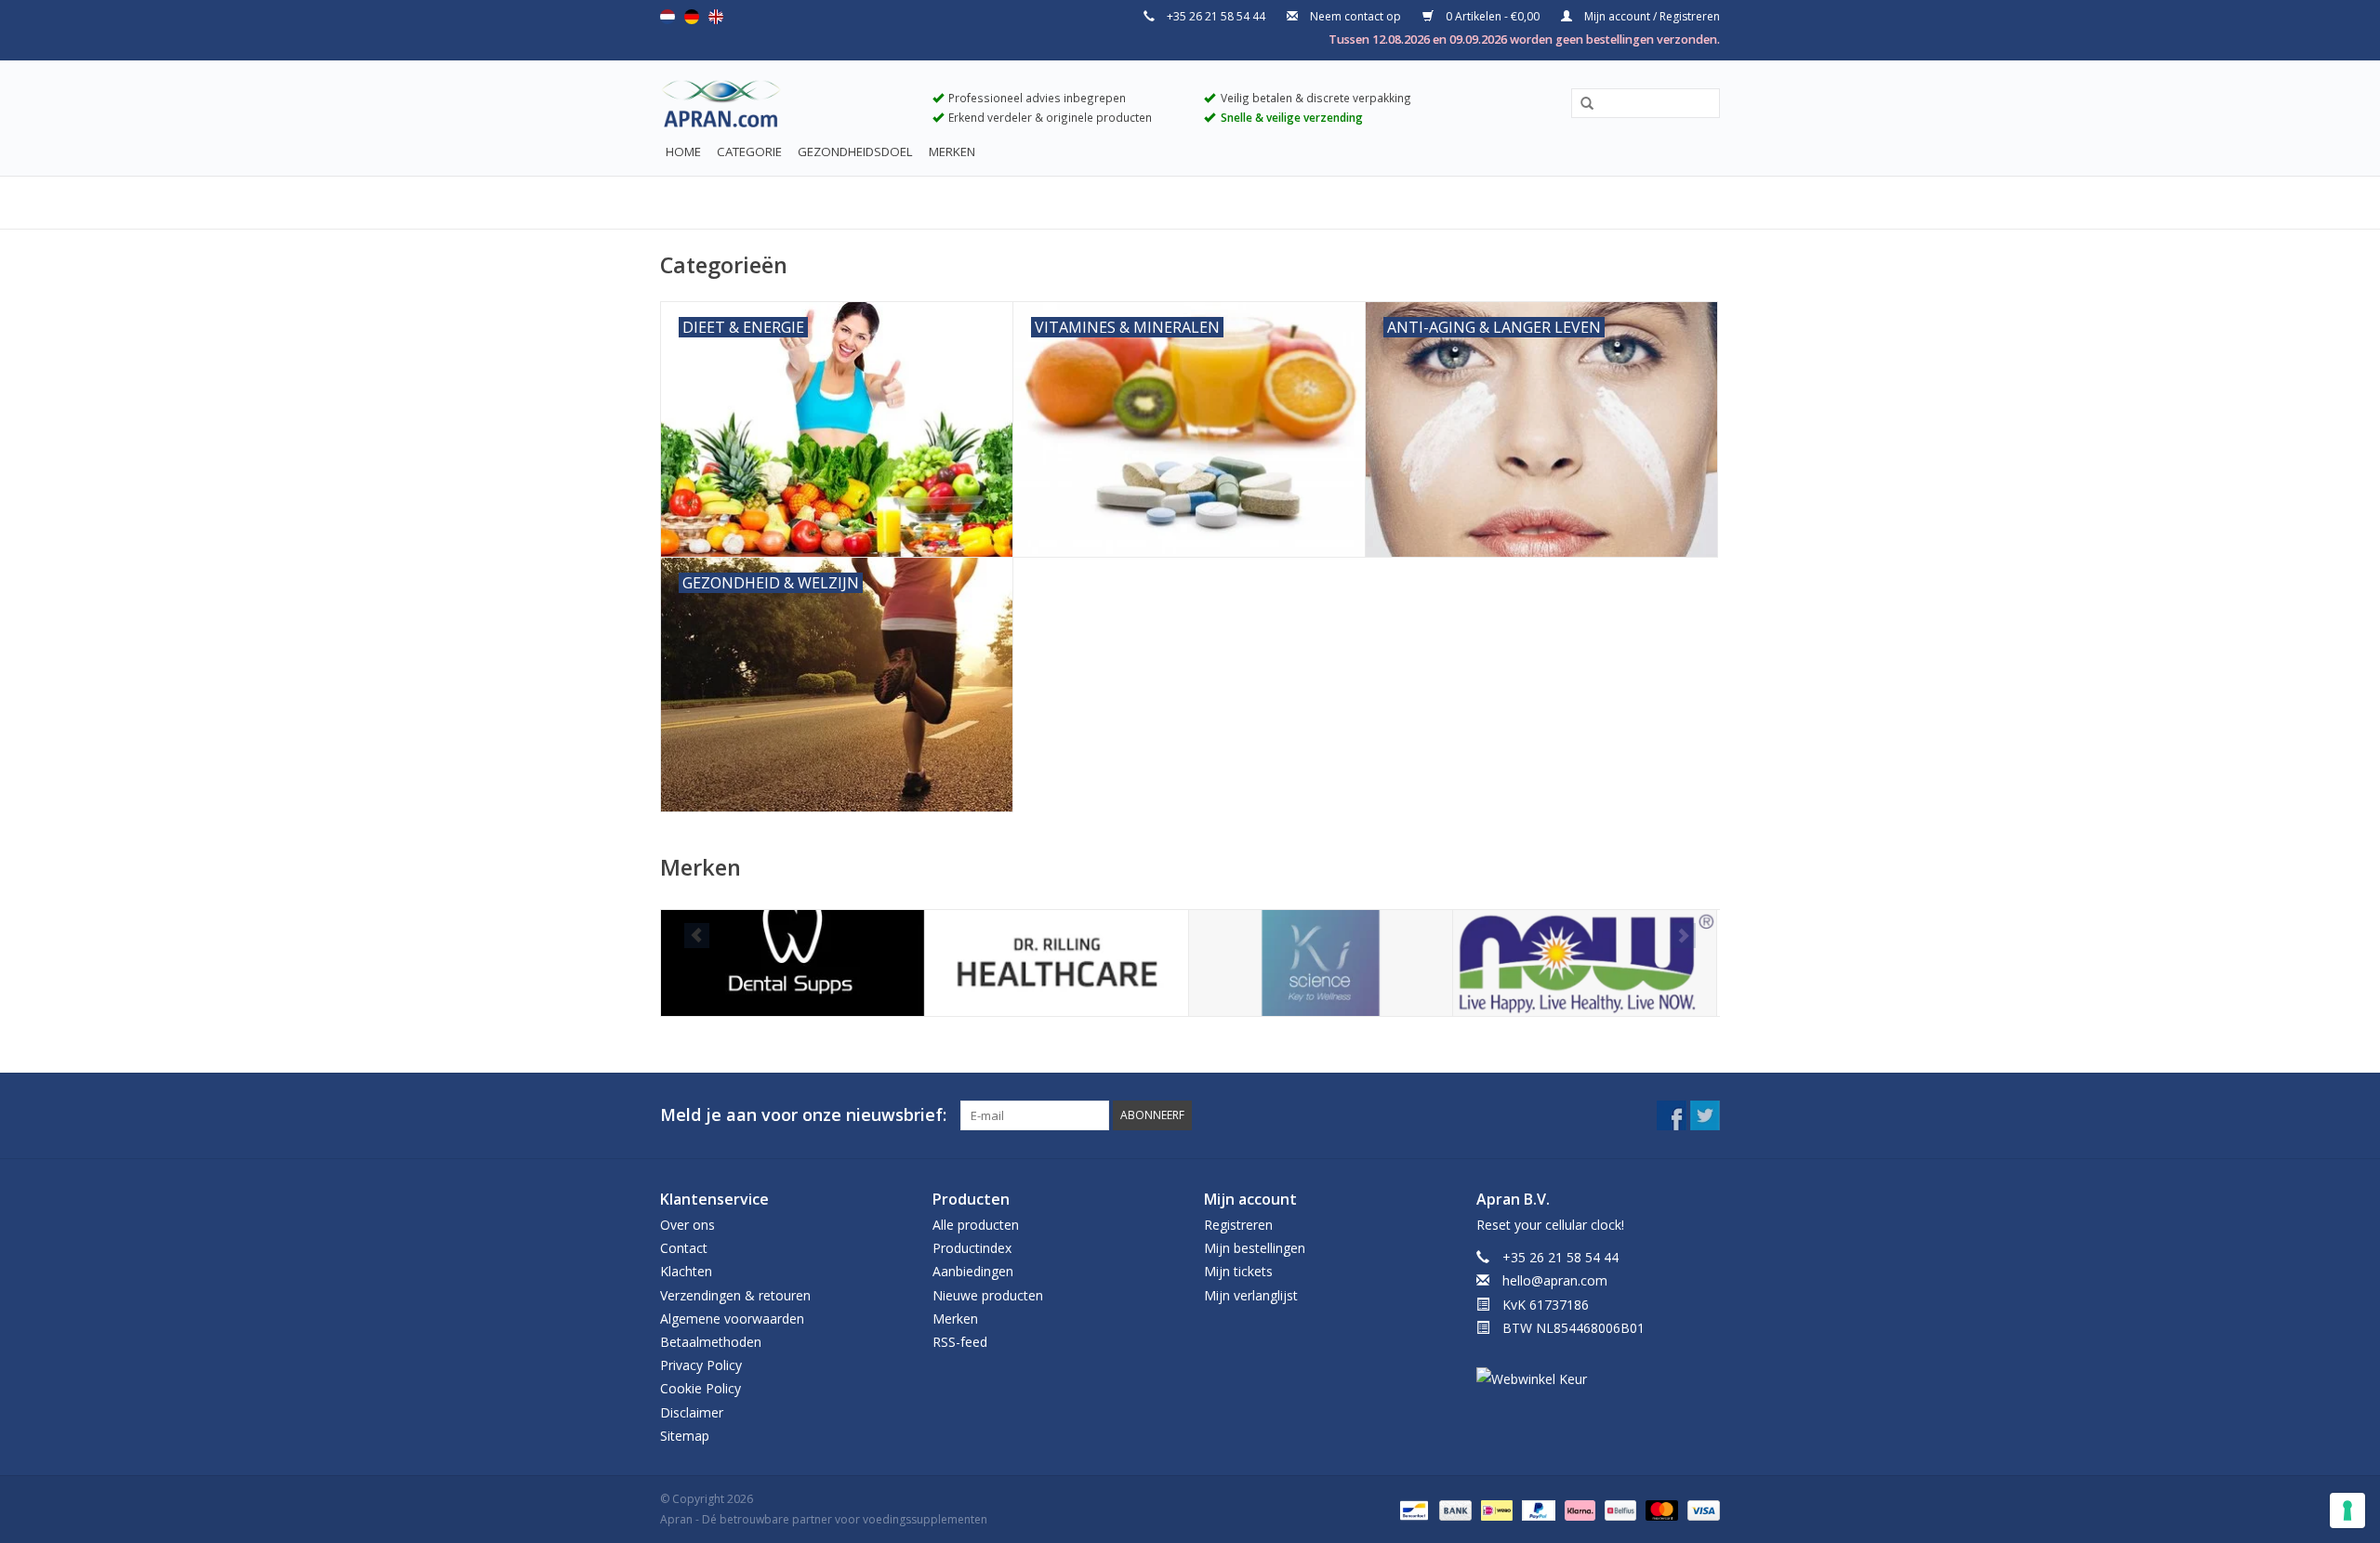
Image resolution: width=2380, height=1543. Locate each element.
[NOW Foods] (1585, 963)
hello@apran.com (1555, 1280)
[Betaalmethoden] (1412, 1509)
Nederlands (668, 17)
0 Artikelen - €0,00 (1493, 16)
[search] (1646, 103)
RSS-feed (960, 1342)
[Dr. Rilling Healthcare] (1057, 963)
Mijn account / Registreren (1651, 16)
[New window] (1672, 1115)
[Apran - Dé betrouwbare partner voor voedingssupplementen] (782, 108)
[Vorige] (697, 936)
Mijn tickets (1238, 1271)
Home (683, 152)
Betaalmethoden (711, 1342)
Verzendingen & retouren (735, 1295)
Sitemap (685, 1436)
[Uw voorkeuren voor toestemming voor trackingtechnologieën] (2347, 1510)
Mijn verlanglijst (1251, 1295)
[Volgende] (1683, 936)
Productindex (972, 1248)
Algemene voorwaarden (732, 1319)
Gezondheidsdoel (855, 152)
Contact (684, 1248)
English (716, 17)
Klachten (686, 1271)
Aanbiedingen (973, 1271)
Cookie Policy (701, 1388)
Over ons (688, 1225)
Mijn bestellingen (1255, 1248)
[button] (1580, 104)
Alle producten (976, 1225)
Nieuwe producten (988, 1295)
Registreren (1238, 1225)
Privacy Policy (701, 1365)
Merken (952, 152)
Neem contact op (1355, 16)
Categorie (749, 152)
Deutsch (692, 17)
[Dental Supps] (793, 963)
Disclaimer (692, 1412)
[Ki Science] (1321, 963)
